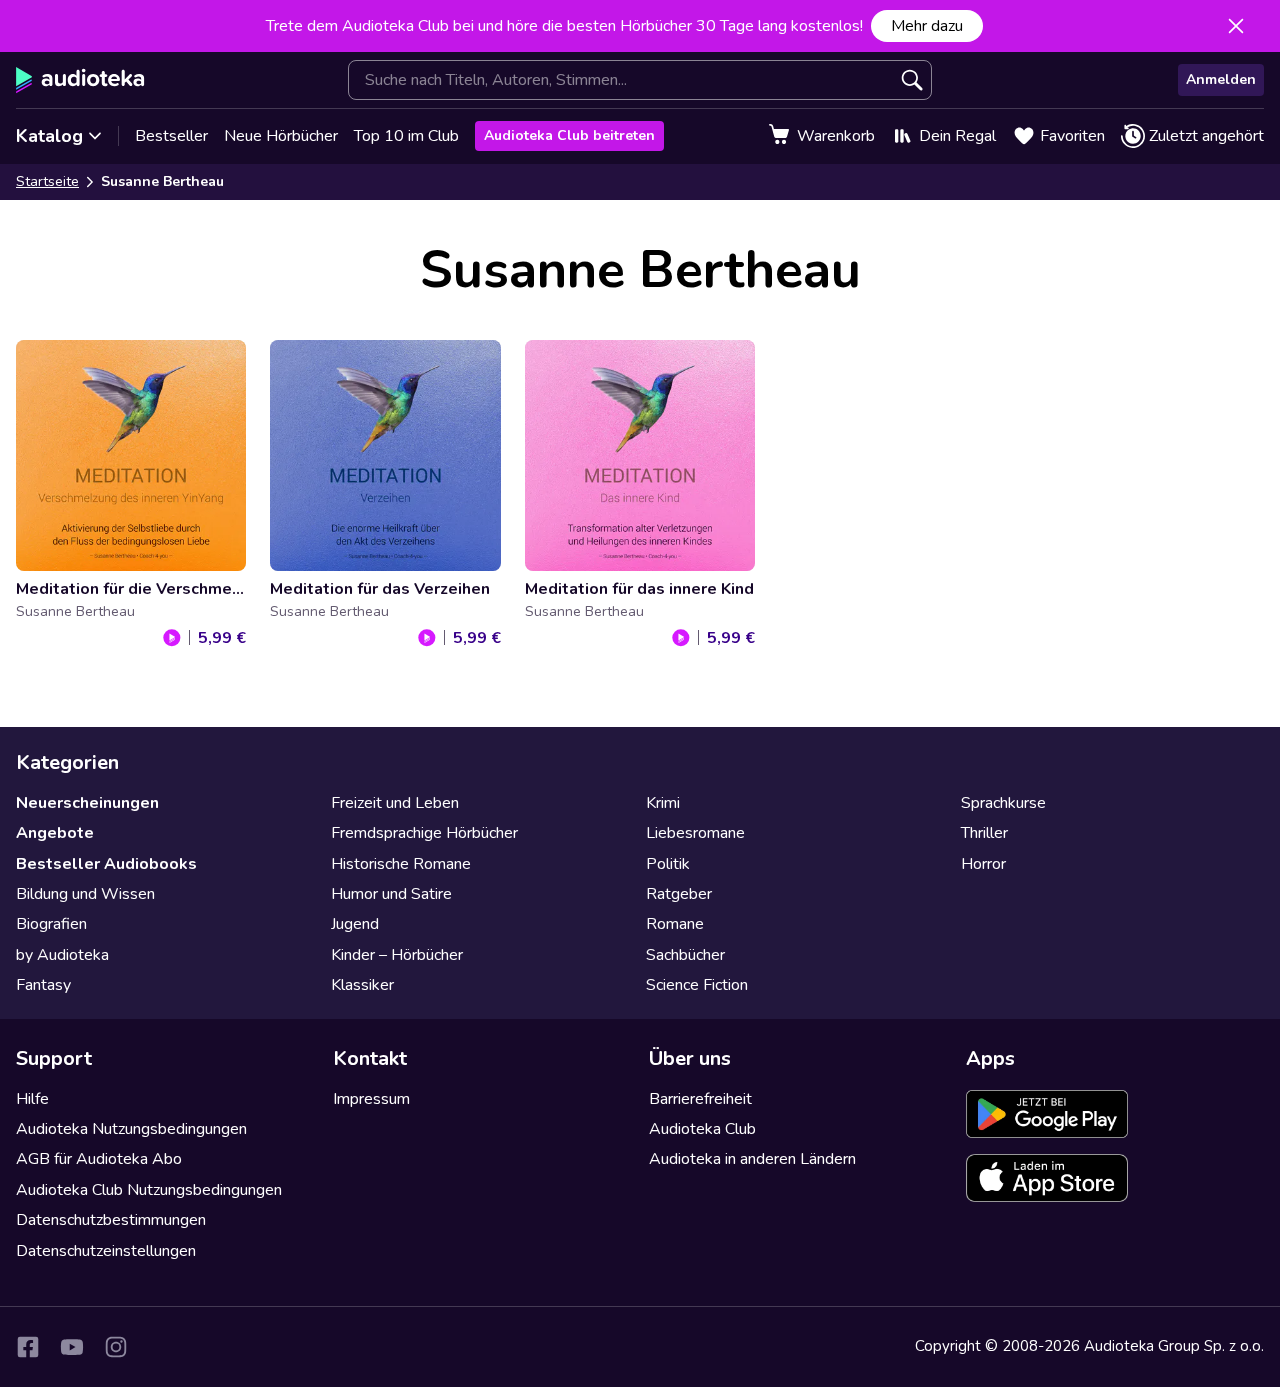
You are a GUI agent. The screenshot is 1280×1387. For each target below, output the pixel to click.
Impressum (371, 1099)
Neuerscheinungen (87, 803)
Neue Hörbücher (281, 136)
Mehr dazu (927, 26)
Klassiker (362, 985)
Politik (668, 864)
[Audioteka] (80, 80)
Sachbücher (685, 955)
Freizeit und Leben (395, 803)
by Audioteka (62, 955)
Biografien (51, 924)
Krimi (663, 803)
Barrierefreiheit (700, 1099)
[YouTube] (72, 1347)
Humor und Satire (391, 894)
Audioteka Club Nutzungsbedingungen (149, 1190)
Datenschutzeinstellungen (106, 1251)
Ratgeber (679, 894)
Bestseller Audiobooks (106, 864)
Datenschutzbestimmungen (111, 1220)
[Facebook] (28, 1347)
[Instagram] (116, 1347)
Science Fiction (697, 985)
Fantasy (43, 985)
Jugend (355, 924)
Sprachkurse (1003, 803)
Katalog (49, 136)
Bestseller (171, 136)
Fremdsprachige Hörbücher (424, 833)
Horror (983, 864)
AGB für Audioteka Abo (99, 1159)
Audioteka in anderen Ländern (752, 1159)
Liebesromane (695, 833)
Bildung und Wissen (85, 894)
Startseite (47, 181)
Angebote (55, 833)
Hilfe (32, 1099)
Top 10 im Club (406, 136)
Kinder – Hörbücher (397, 955)
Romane (675, 924)
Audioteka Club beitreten (569, 135)
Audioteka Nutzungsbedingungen (131, 1129)
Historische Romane (401, 864)
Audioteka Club (702, 1129)
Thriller (984, 833)
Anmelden (1221, 79)
